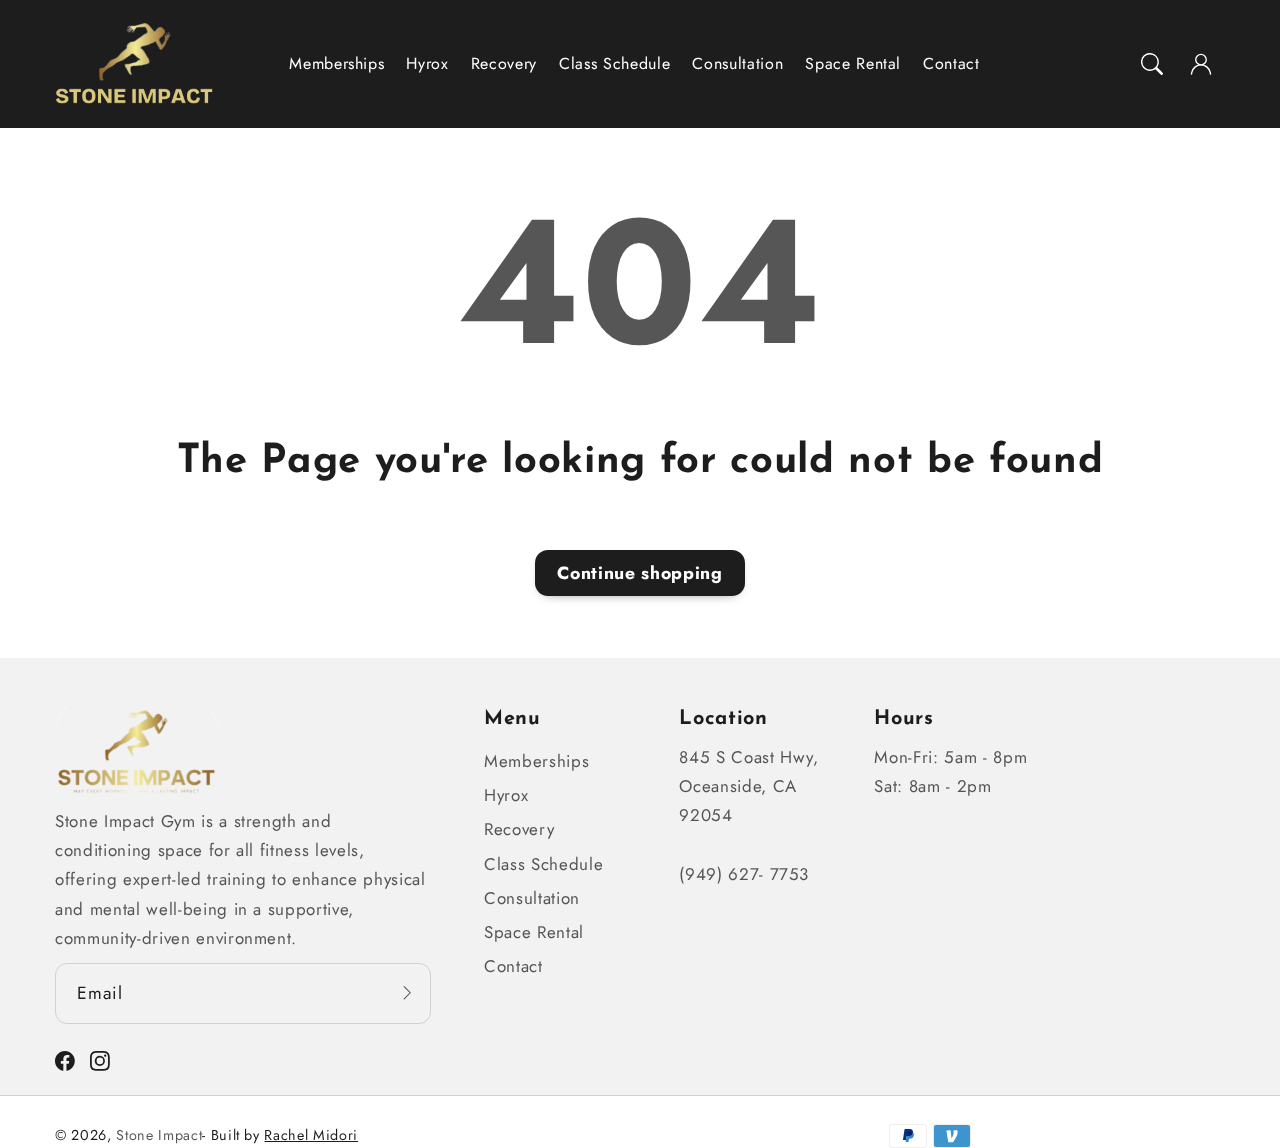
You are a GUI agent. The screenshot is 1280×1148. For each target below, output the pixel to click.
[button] (1152, 64)
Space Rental (534, 932)
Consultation (532, 898)
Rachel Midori (311, 1135)
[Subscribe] (407, 992)
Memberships (536, 761)
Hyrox (506, 795)
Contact (513, 966)
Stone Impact (159, 1135)
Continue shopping (639, 573)
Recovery (519, 829)
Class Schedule (543, 864)
